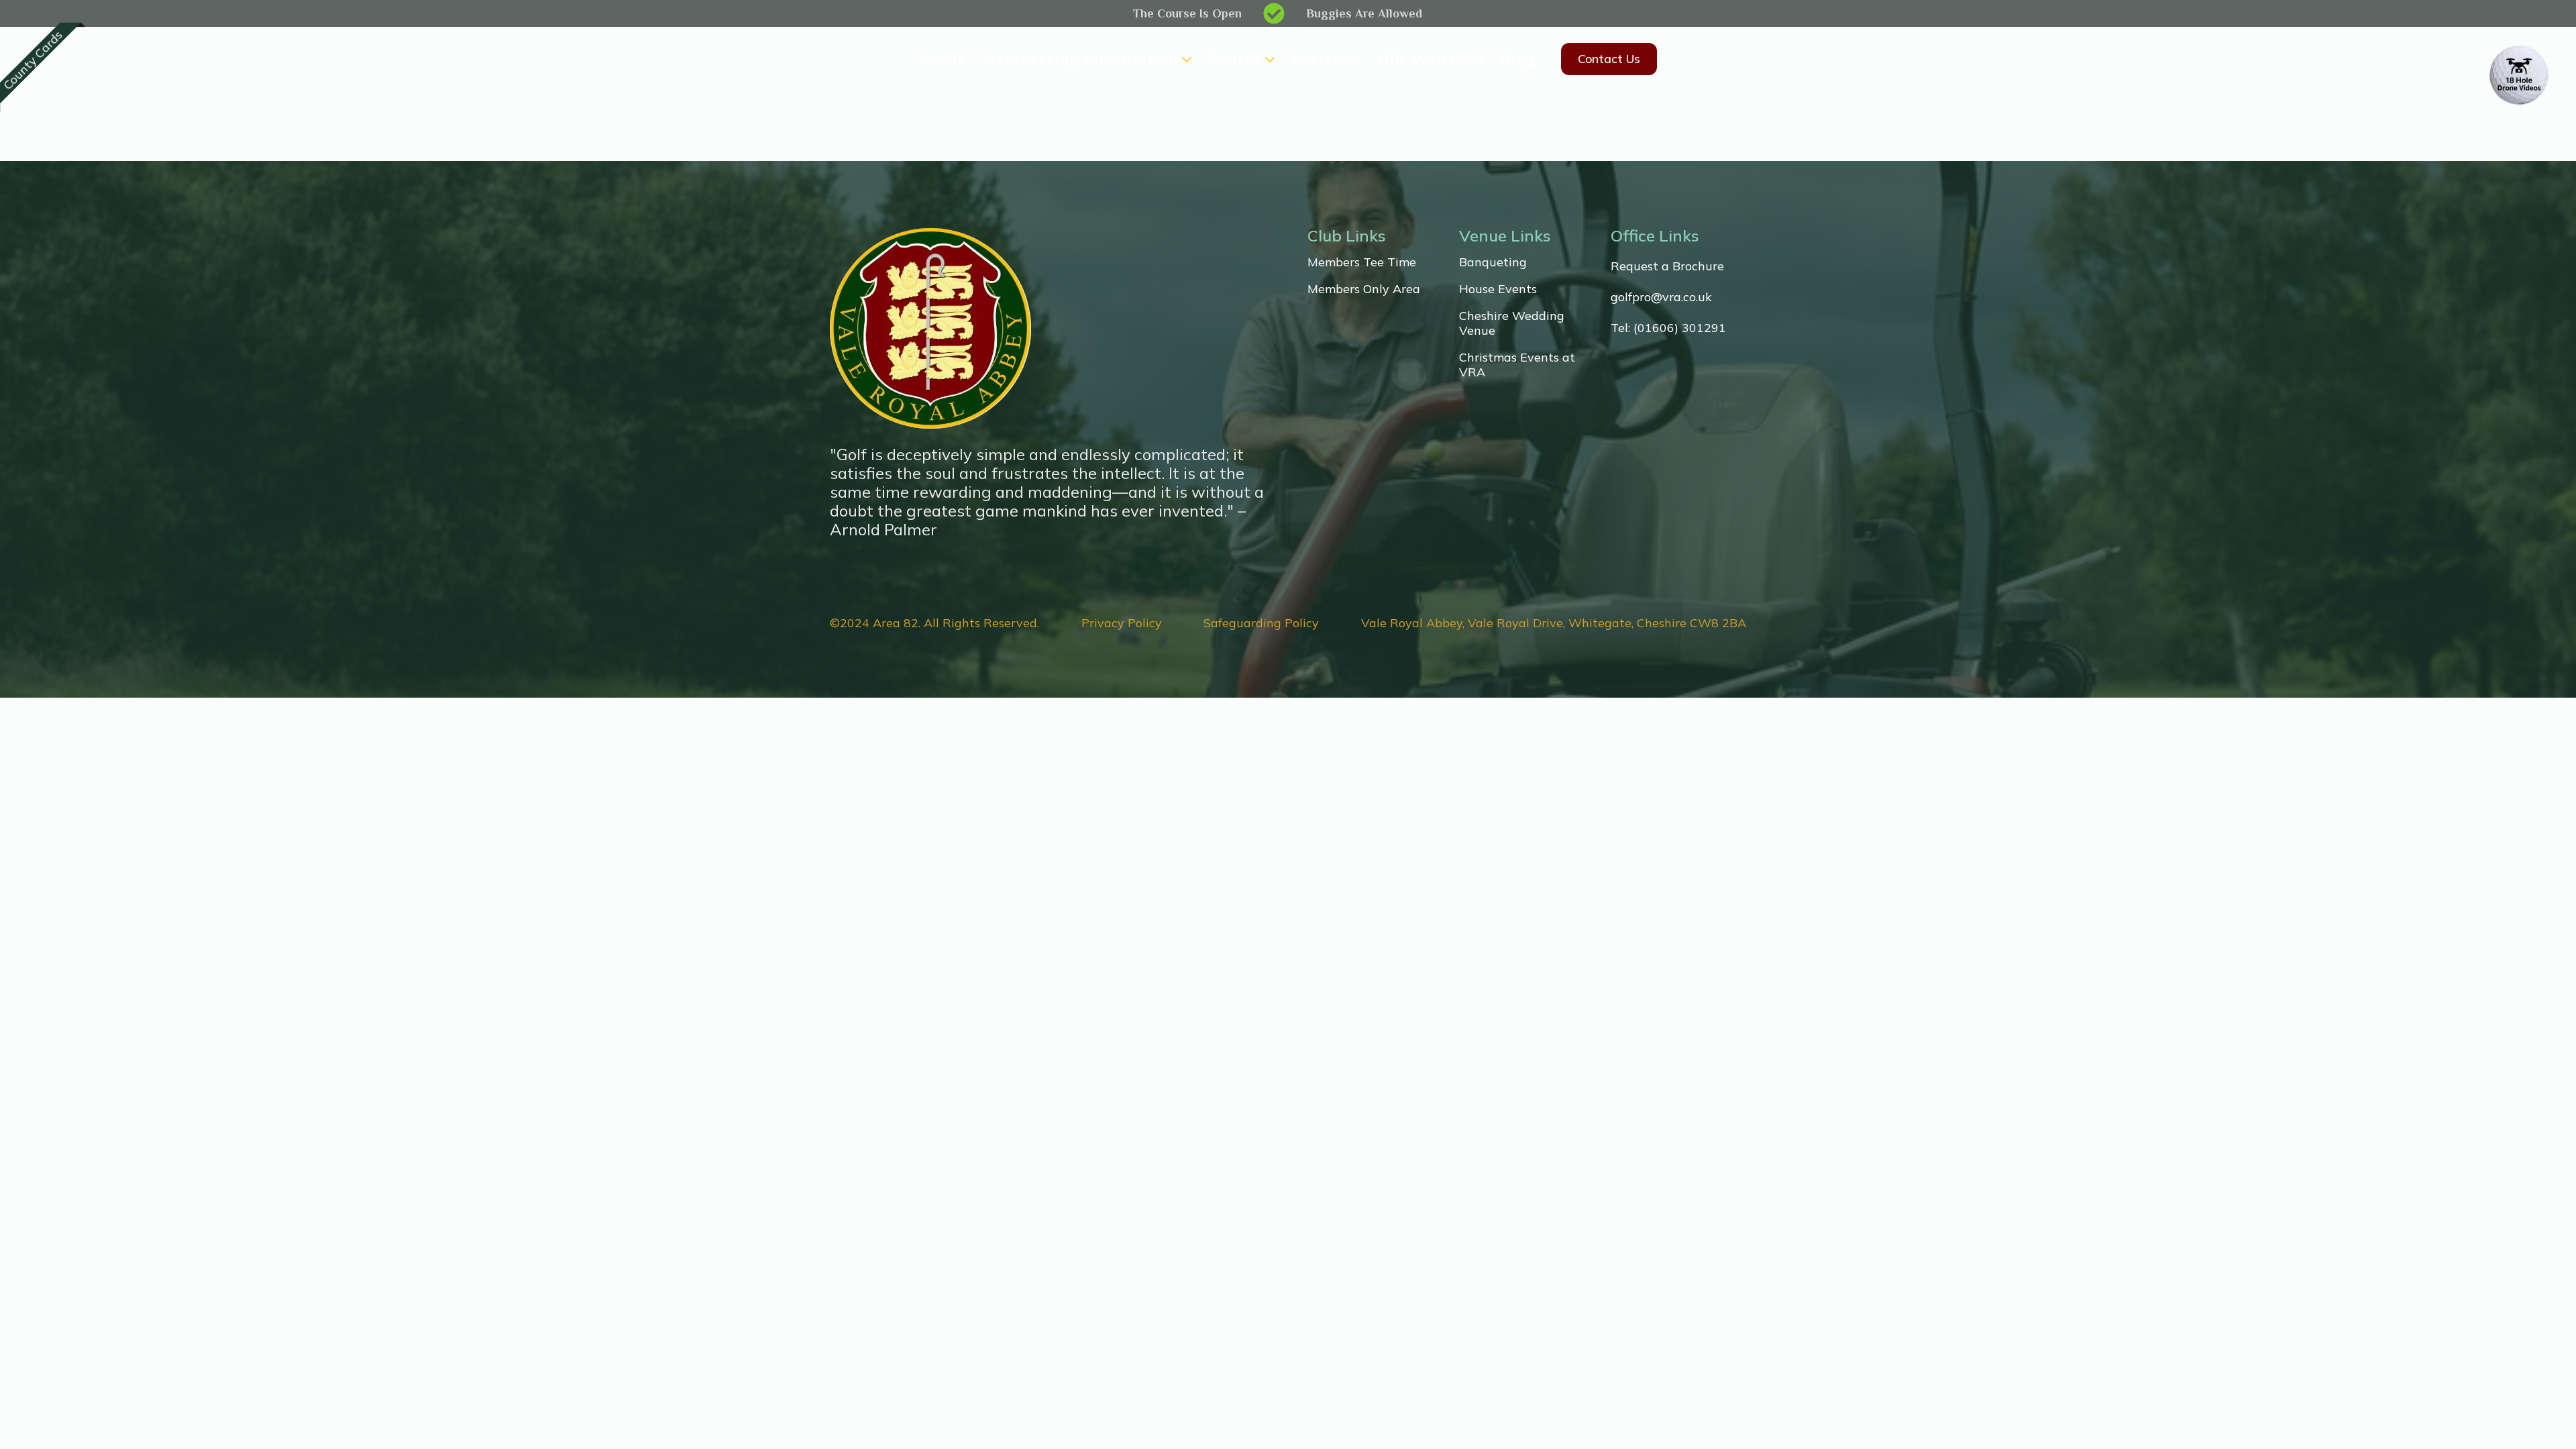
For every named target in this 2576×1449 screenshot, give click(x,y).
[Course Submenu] (1269, 59)
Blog (1517, 59)
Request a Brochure (1667, 266)
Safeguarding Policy (1261, 623)
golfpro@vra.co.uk (1661, 297)
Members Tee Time (1362, 262)
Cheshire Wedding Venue (1512, 323)
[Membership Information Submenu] (1185, 59)
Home (943, 59)
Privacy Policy (1122, 623)
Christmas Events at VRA (1517, 365)
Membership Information (1080, 59)
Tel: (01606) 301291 (1668, 328)
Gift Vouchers (1430, 59)
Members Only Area (1364, 289)
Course (1235, 59)
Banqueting (1493, 262)
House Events (1498, 289)
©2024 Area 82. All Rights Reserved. (934, 623)
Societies (1326, 59)
